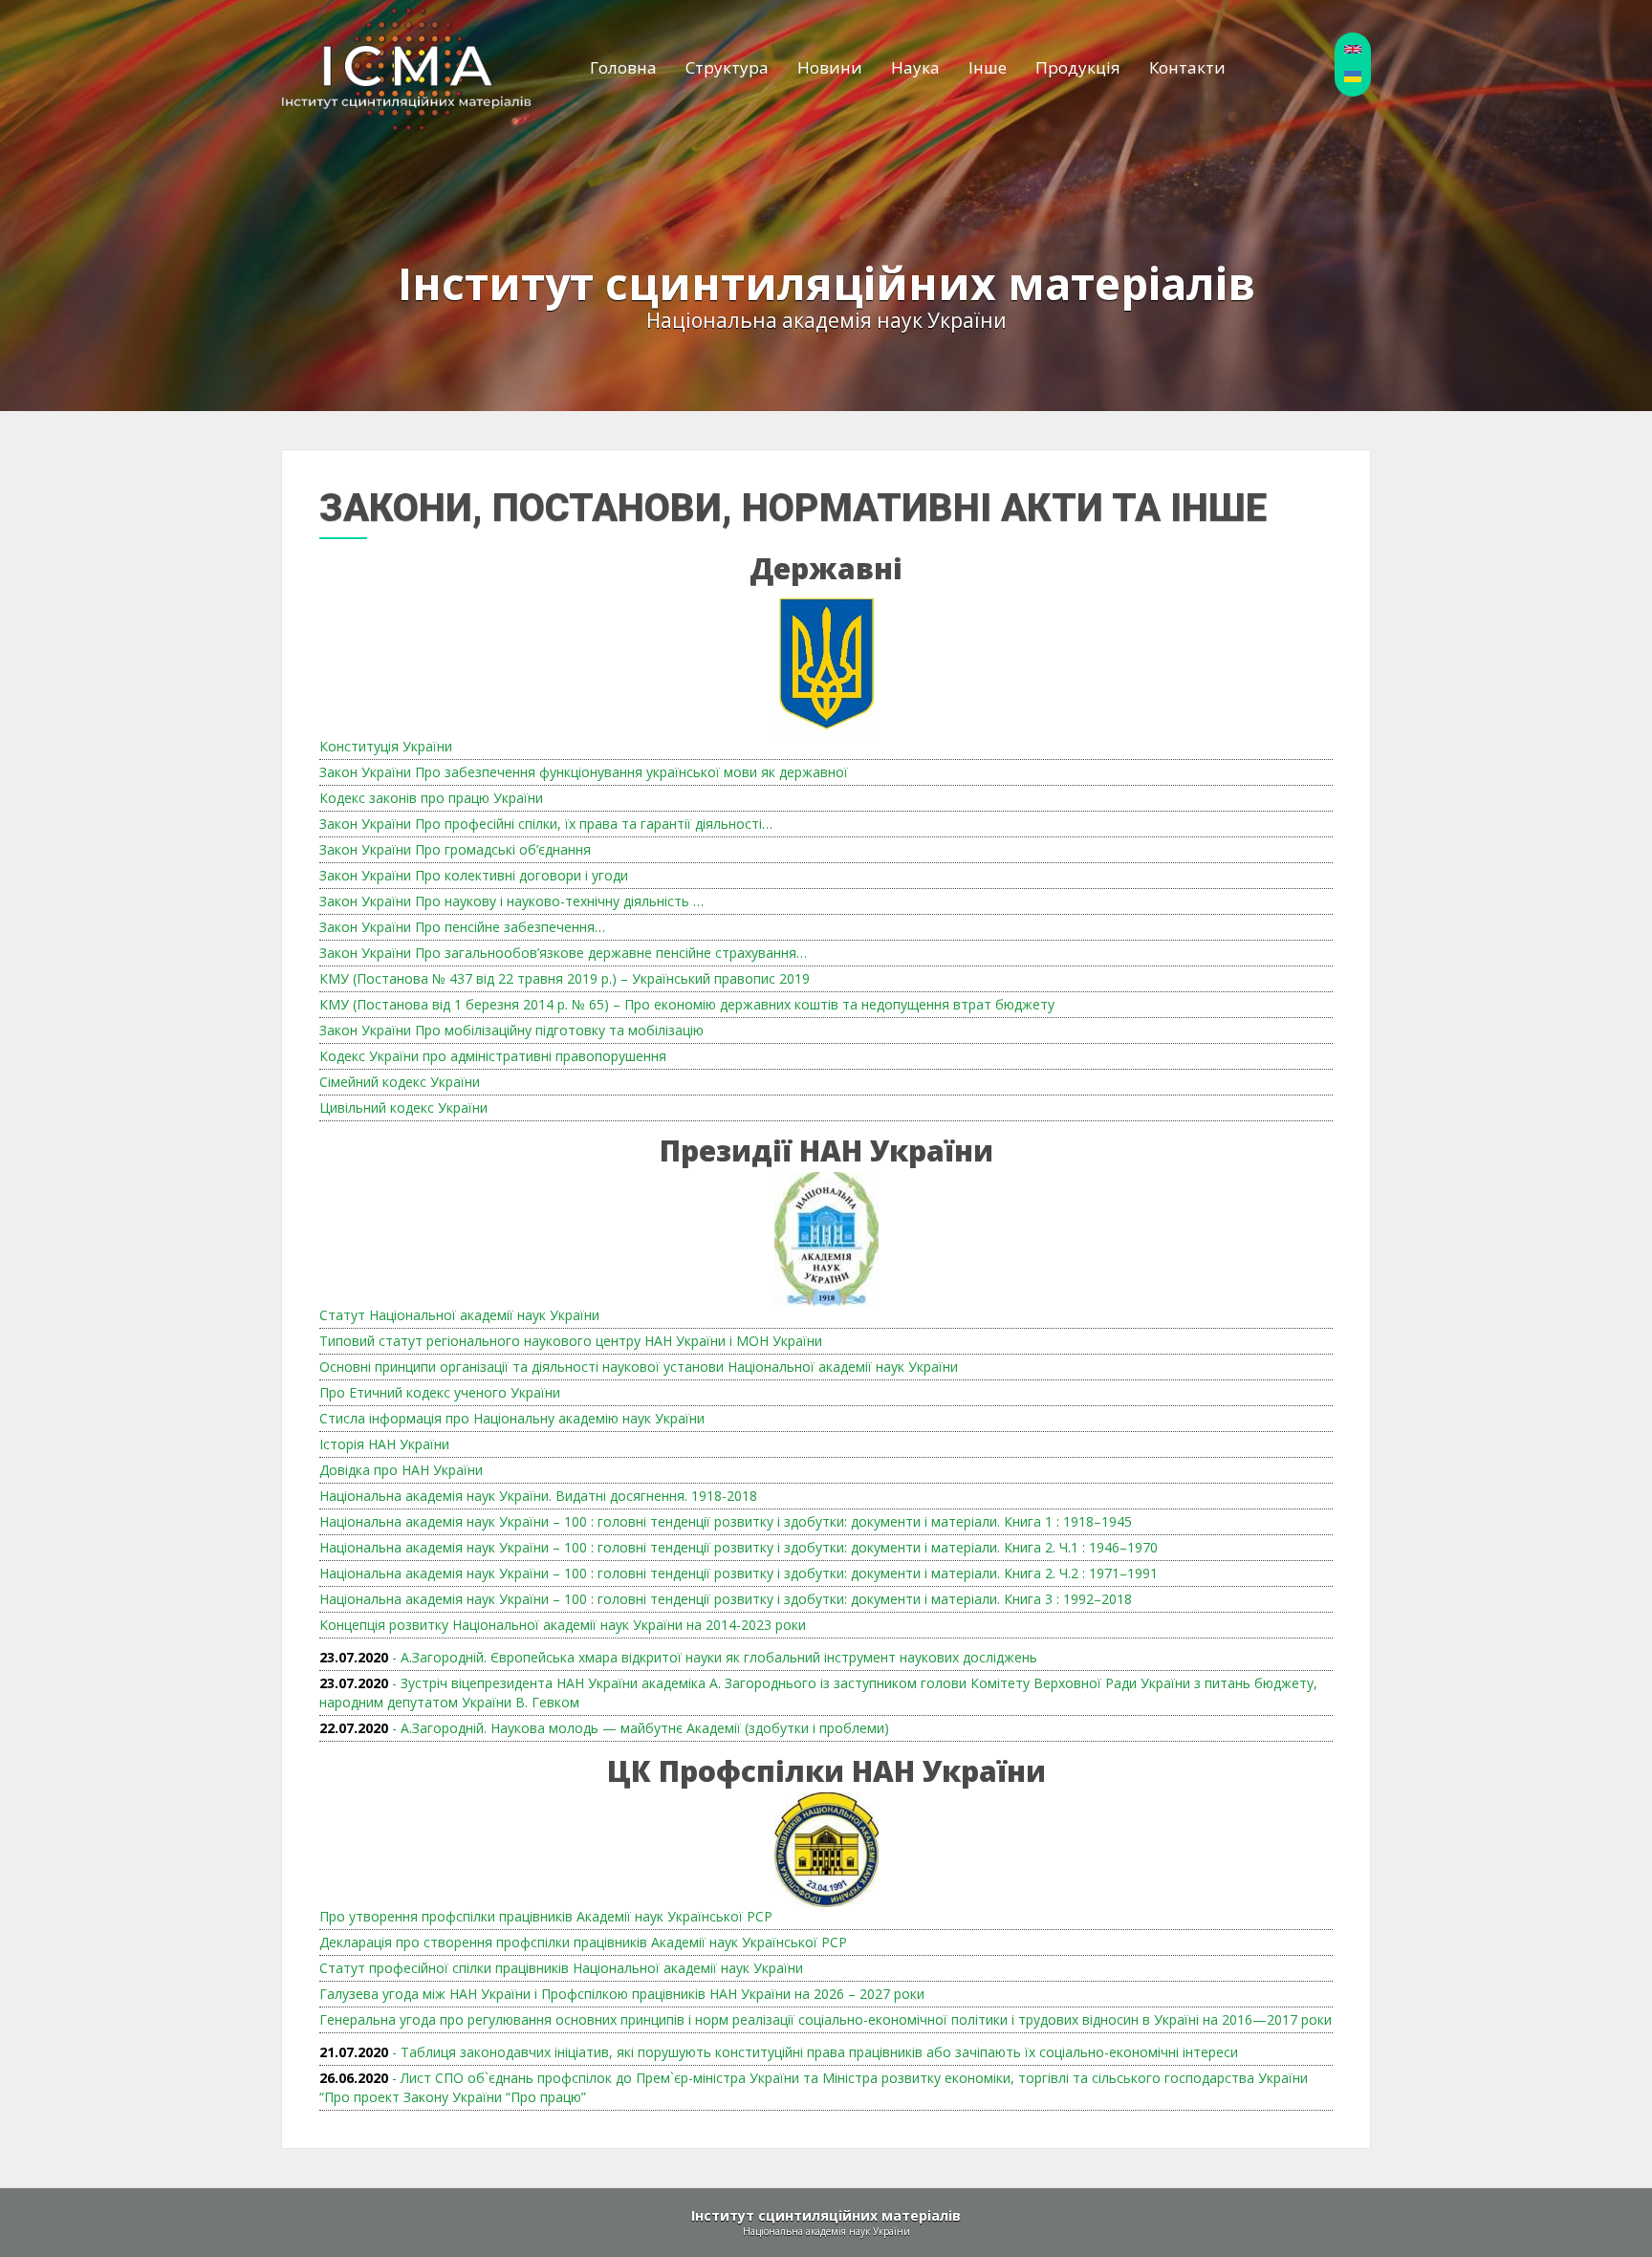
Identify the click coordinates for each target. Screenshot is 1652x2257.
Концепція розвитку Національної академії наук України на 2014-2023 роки (563, 1625)
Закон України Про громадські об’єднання (455, 849)
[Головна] (407, 68)
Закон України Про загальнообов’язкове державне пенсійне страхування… (563, 953)
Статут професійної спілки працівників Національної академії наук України (561, 1968)
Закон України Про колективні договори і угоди (474, 875)
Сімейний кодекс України (400, 1082)
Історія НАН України (384, 1444)
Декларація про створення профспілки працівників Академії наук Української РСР (583, 1942)
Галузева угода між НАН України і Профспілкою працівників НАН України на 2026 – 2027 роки (622, 1994)
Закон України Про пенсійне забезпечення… (462, 927)
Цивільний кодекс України (403, 1107)
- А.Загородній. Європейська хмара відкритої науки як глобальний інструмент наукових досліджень (678, 1657)
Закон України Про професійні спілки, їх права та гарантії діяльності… (546, 824)
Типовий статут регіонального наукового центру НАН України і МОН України (571, 1341)
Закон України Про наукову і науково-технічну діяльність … (511, 901)
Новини (830, 67)
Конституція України (386, 746)
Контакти (1187, 67)
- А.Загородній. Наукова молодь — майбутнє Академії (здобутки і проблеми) (604, 1728)
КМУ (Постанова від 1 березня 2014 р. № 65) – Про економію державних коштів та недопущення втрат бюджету (687, 1004)
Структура (727, 67)
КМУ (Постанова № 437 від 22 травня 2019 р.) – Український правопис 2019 (565, 978)
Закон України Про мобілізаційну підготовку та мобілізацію (511, 1030)
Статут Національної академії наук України (459, 1315)
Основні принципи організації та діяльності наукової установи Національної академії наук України (639, 1367)
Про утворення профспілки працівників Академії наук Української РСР (546, 1916)
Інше (988, 67)
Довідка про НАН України (401, 1470)
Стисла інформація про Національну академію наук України (512, 1418)
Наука (915, 67)
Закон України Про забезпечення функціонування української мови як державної (584, 772)
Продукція (1078, 67)
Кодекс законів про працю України (431, 798)
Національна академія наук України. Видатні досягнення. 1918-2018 (538, 1496)
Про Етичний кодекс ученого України (440, 1392)
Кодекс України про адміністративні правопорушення (493, 1056)
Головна (623, 67)
